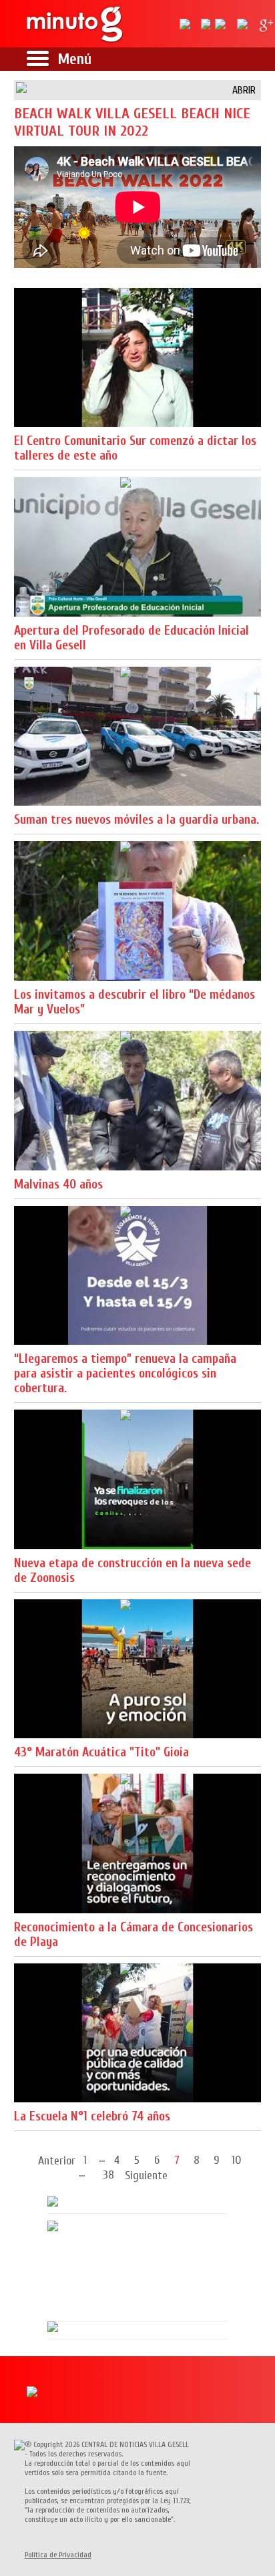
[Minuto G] (75, 24)
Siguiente (146, 2176)
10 (237, 2159)
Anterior (57, 2161)
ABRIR (244, 90)
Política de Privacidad (58, 2555)
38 (108, 2174)
